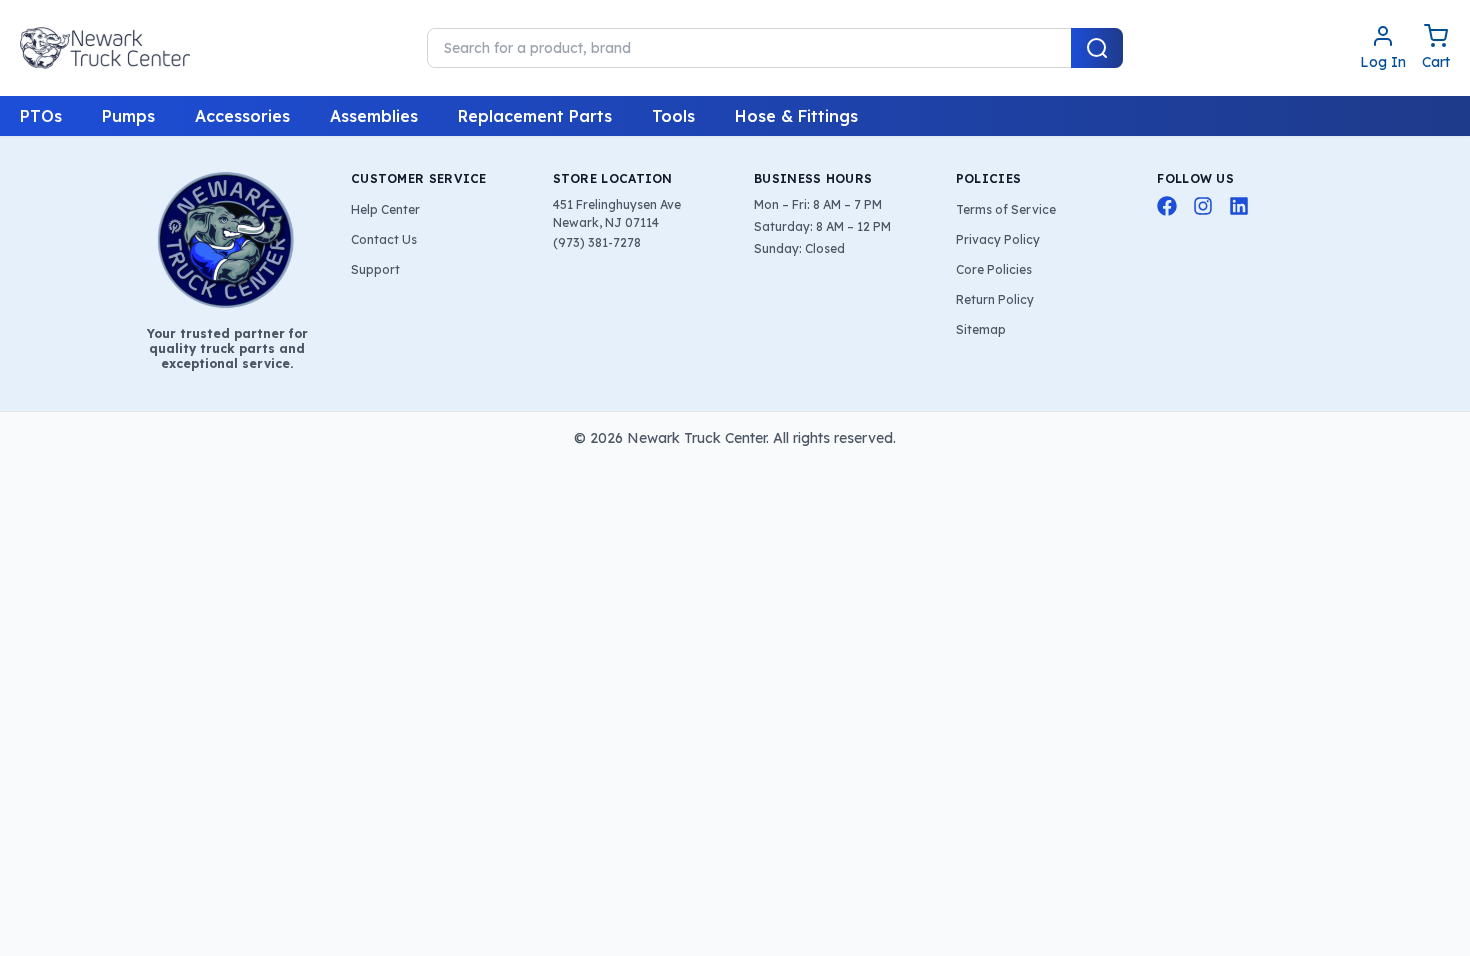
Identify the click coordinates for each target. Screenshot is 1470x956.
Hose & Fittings (796, 116)
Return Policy (995, 299)
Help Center (385, 209)
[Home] (105, 48)
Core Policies (994, 269)
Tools (673, 116)
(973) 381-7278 (597, 242)
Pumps (128, 116)
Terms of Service (1006, 209)
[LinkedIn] (1239, 206)
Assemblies (374, 116)
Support (375, 269)
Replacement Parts (535, 116)
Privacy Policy (998, 239)
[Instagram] (1203, 206)
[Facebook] (1167, 206)
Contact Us (384, 239)
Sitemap (981, 329)
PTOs (41, 116)
